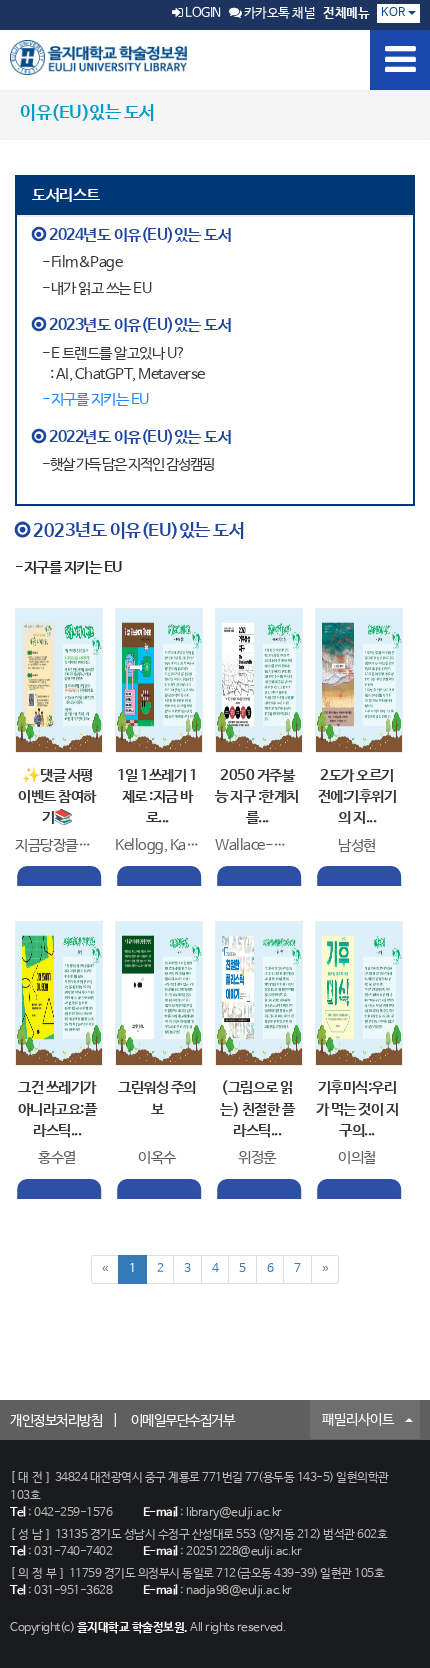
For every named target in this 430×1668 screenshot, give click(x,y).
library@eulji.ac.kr (234, 1513)
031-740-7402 (73, 1552)
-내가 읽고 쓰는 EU (96, 288)
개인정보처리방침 (56, 1421)
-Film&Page (82, 262)
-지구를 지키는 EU (95, 399)
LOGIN (202, 13)
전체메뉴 (346, 13)
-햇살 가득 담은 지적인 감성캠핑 (128, 464)
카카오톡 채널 (278, 13)
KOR (394, 13)
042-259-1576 (73, 1513)
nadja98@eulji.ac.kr (239, 1591)
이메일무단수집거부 (183, 1421)
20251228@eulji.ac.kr (243, 1552)
